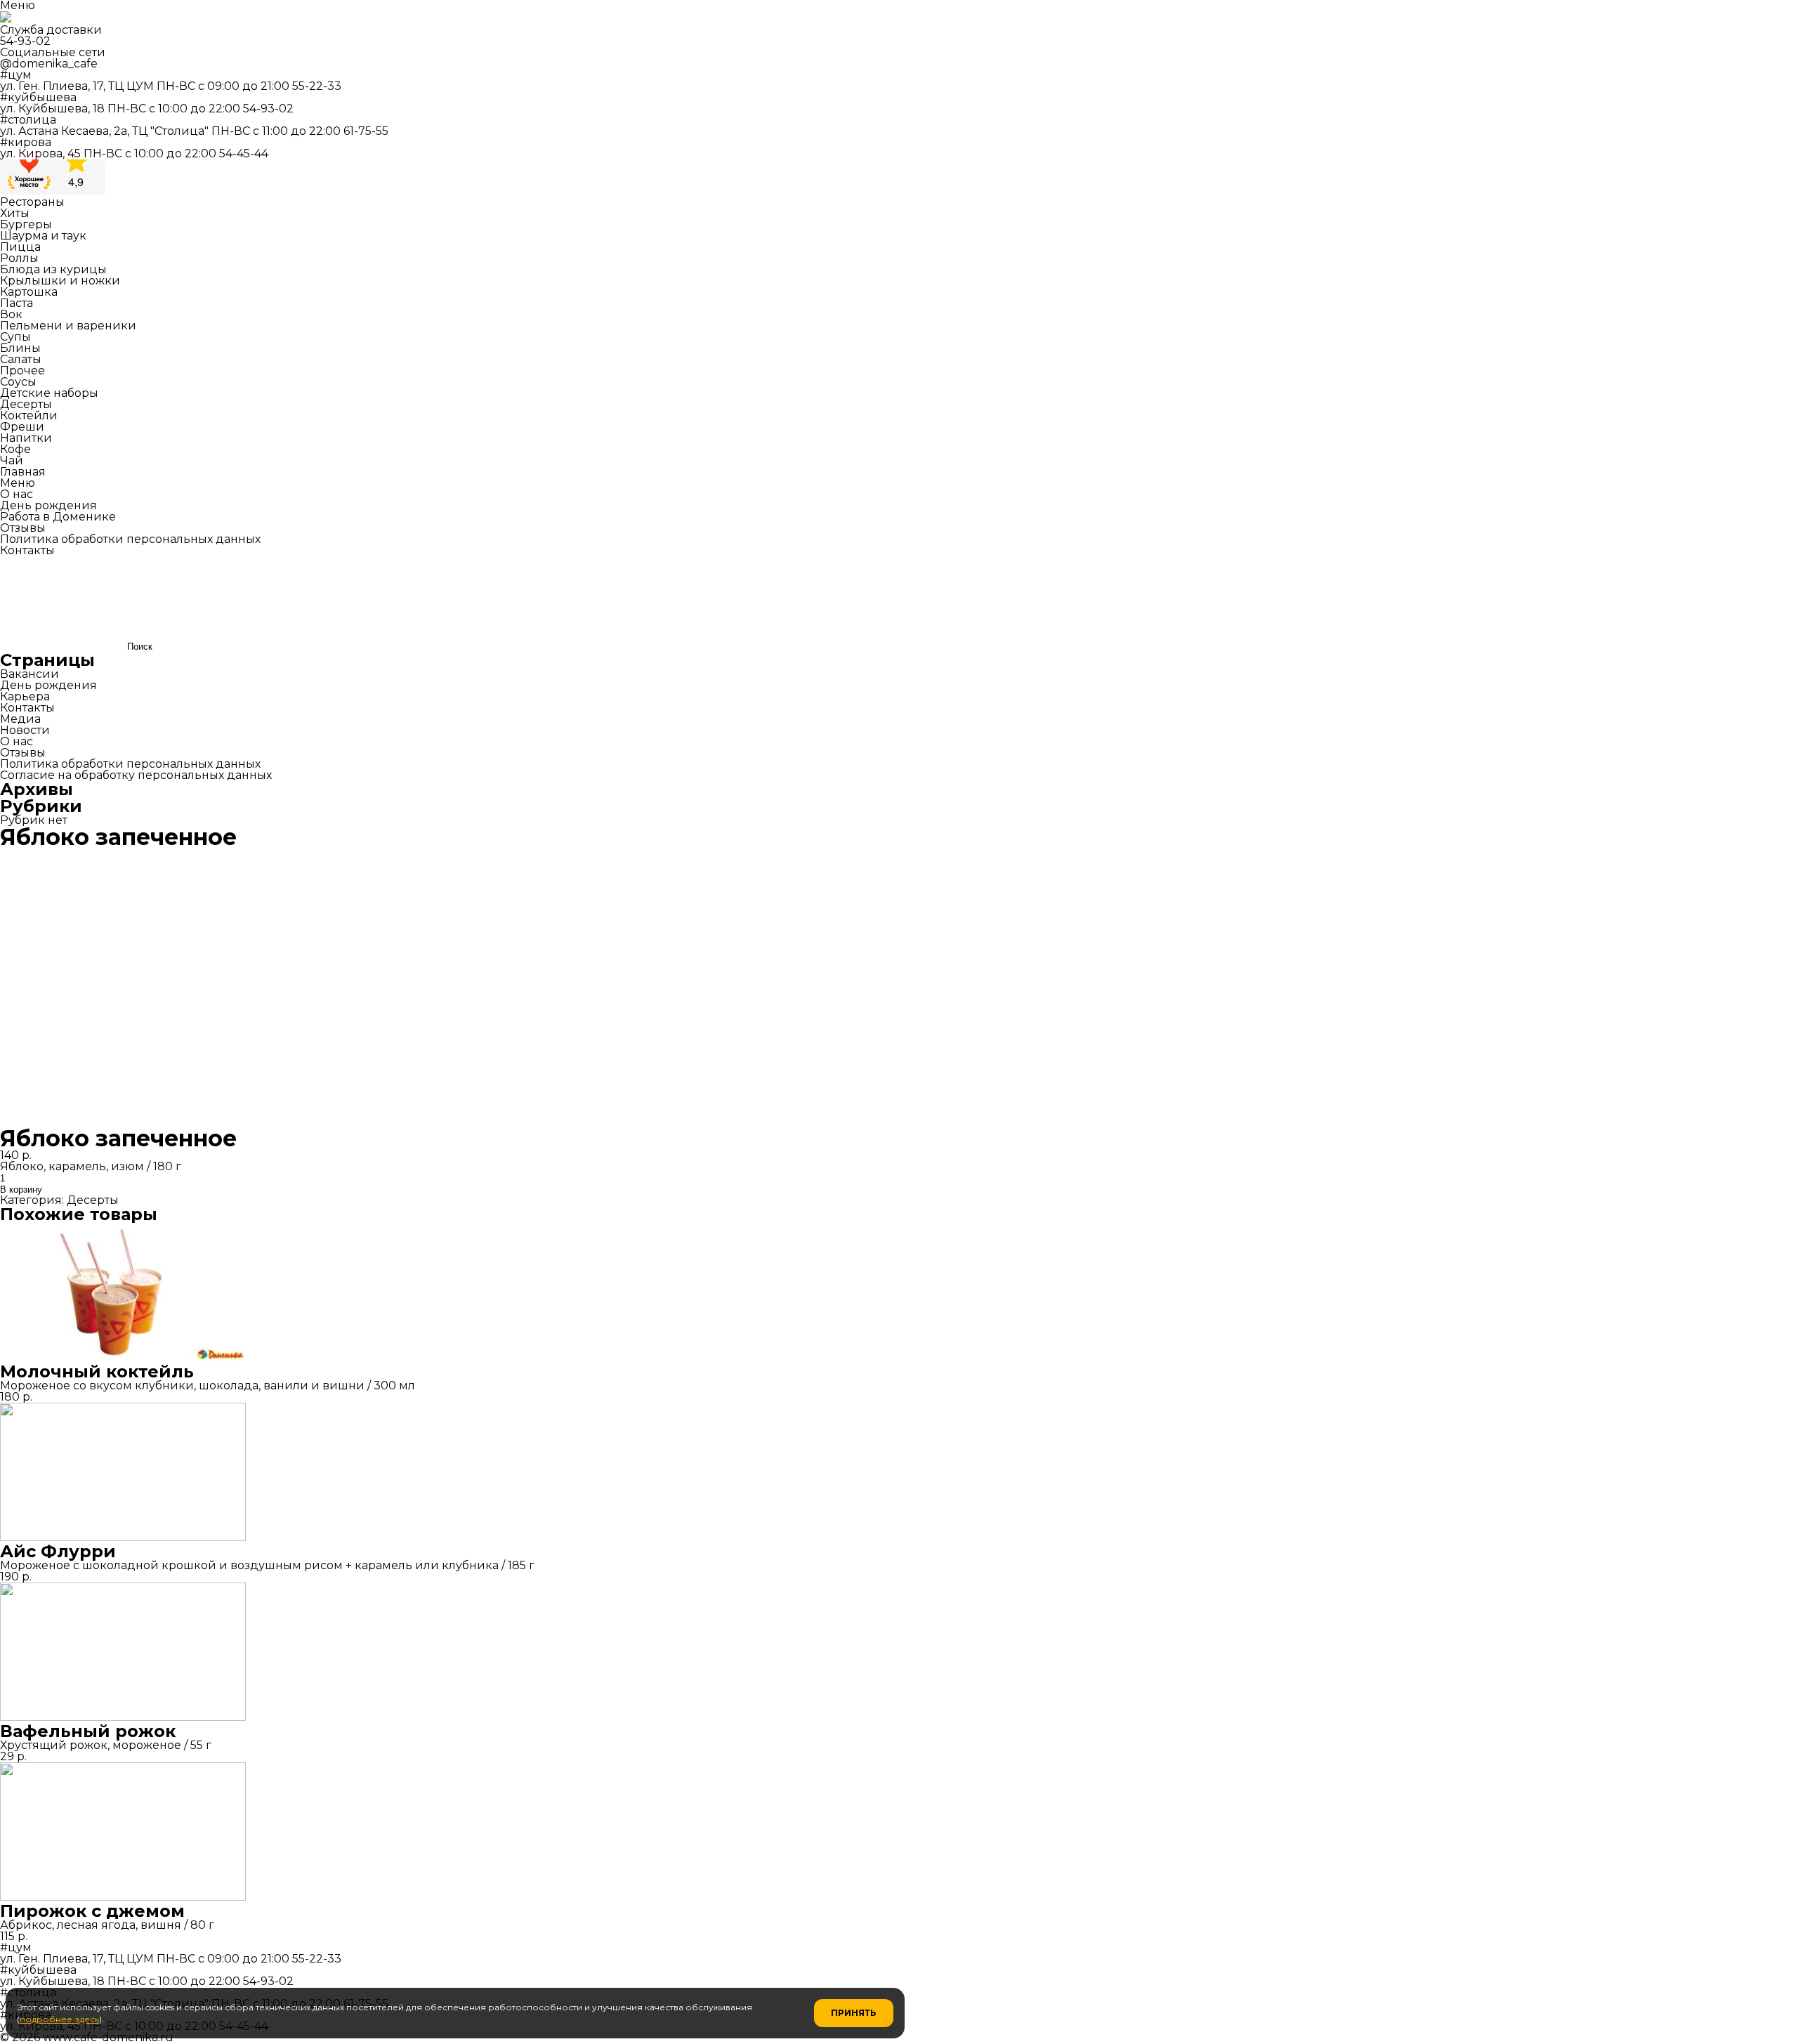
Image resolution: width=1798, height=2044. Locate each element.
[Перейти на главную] (6, 19)
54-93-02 (25, 41)
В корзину (21, 1190)
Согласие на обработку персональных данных (136, 775)
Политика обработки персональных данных (130, 539)
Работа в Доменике (58, 517)
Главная (23, 472)
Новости (25, 730)
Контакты (27, 550)
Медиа (20, 719)
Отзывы (23, 528)
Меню (18, 483)
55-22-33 (317, 86)
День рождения (48, 505)
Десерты (93, 1200)
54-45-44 (244, 153)
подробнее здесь (59, 2019)
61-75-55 (366, 131)
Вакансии (29, 674)
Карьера (25, 696)
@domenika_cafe (49, 64)
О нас (17, 494)
